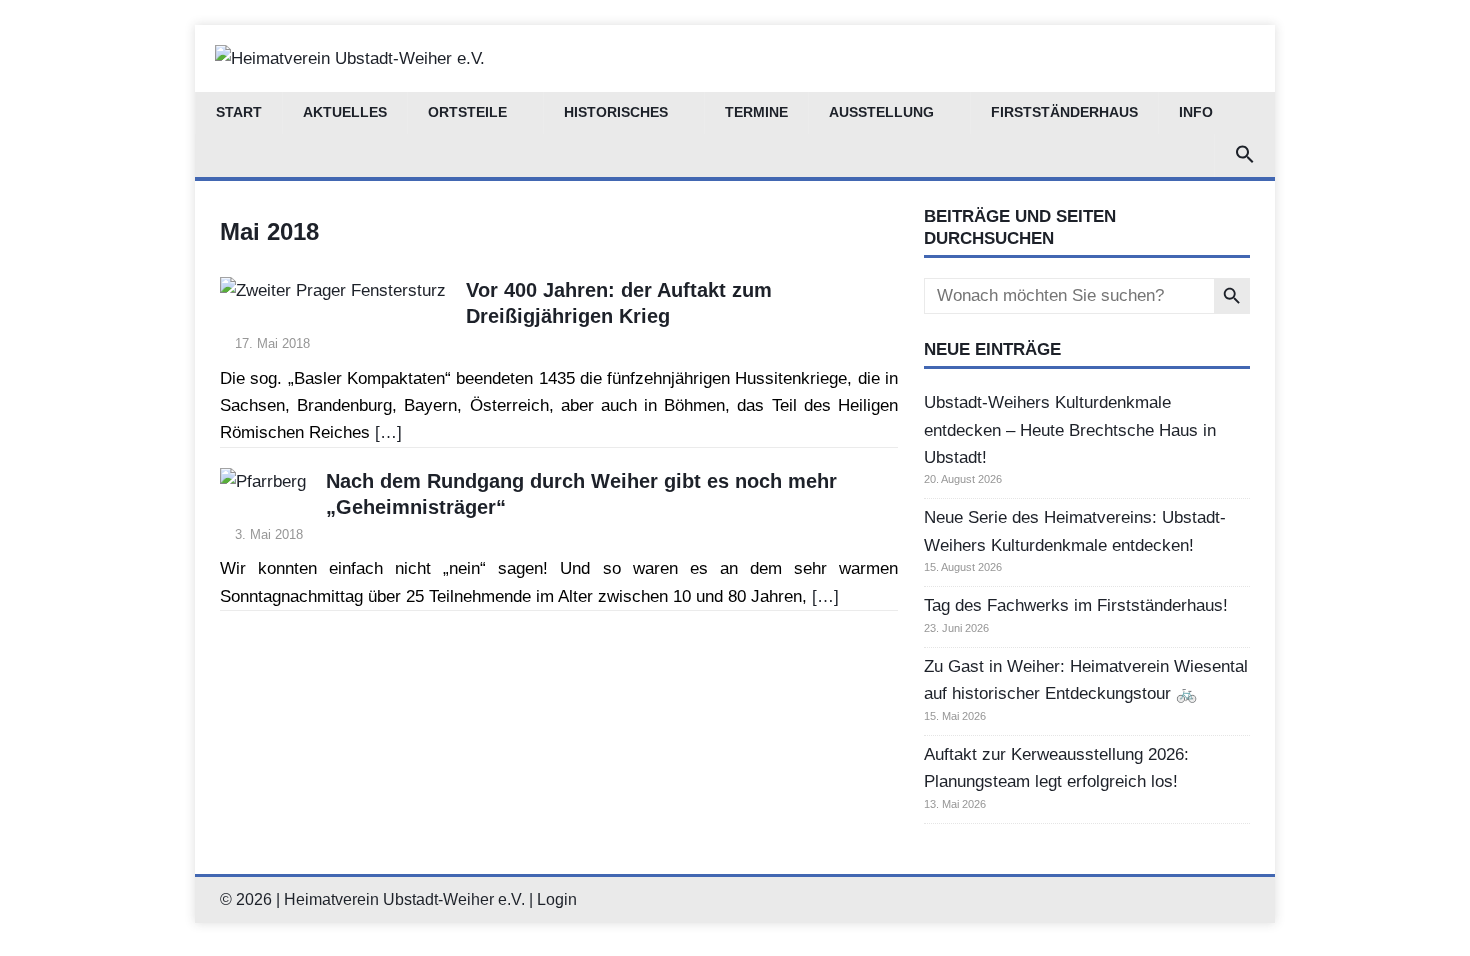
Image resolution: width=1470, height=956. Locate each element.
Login (557, 899)
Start (239, 112)
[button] (1244, 155)
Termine (756, 112)
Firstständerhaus (1064, 112)
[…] (388, 432)
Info (1196, 112)
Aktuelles (345, 112)
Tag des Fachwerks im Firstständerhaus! (1076, 605)
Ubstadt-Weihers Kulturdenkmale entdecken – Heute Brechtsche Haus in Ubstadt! (1070, 429)
